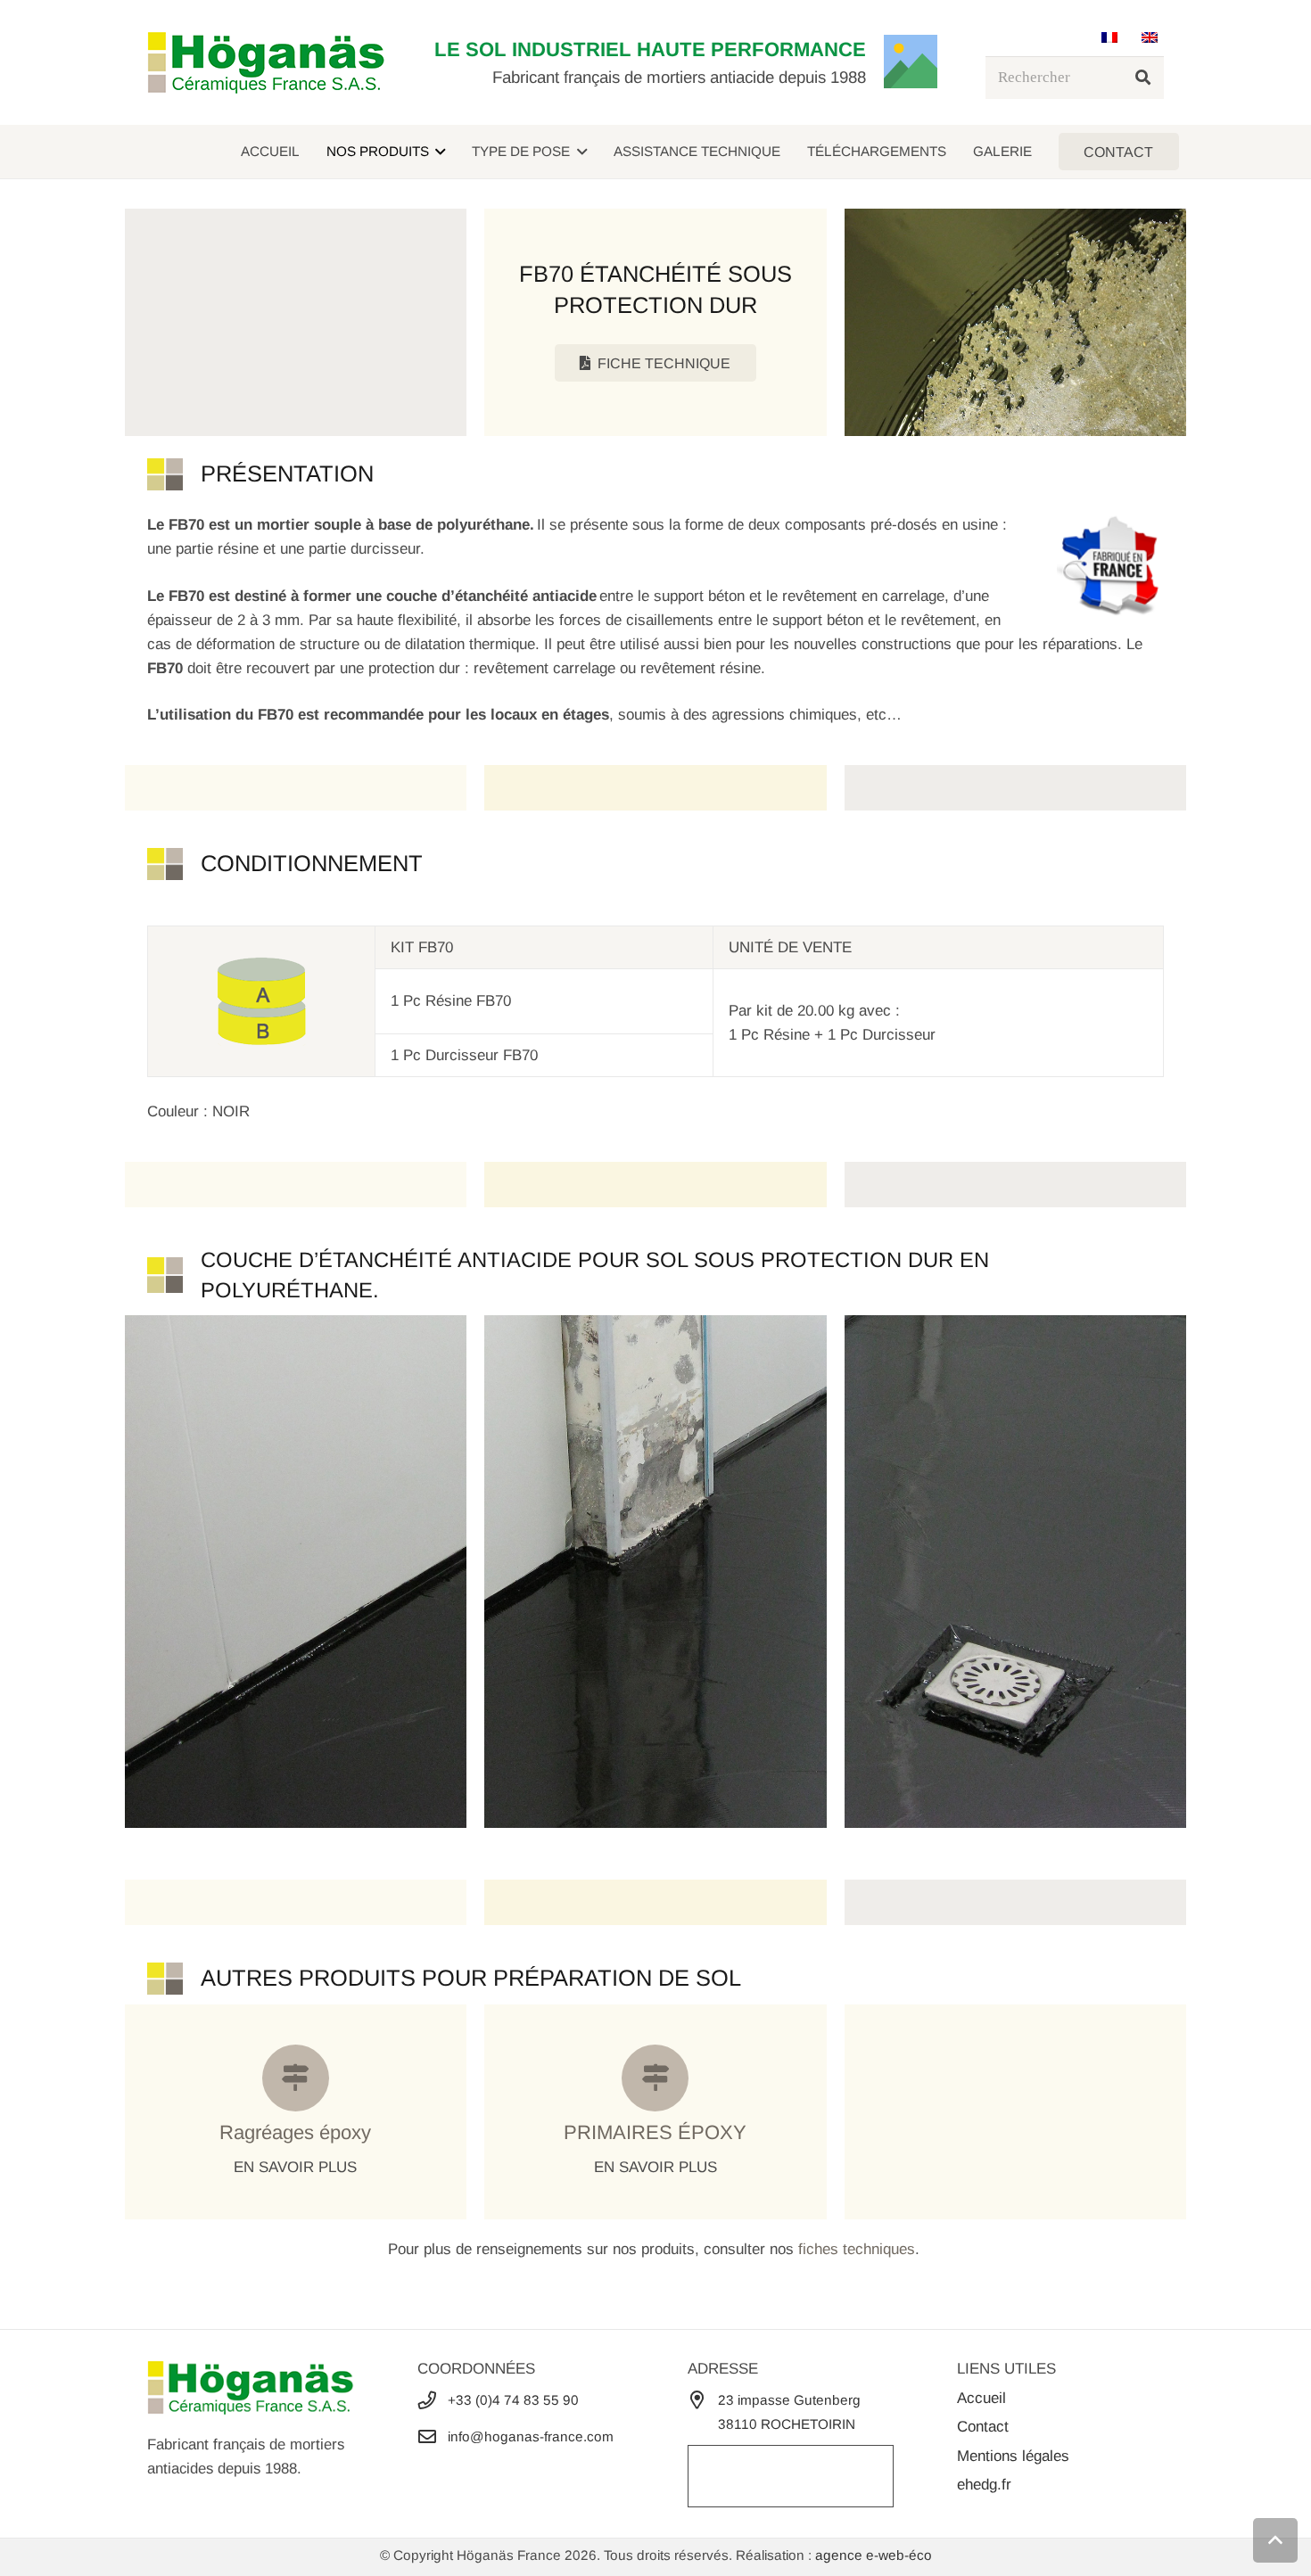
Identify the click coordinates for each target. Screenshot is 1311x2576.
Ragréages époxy (295, 2132)
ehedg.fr (984, 2485)
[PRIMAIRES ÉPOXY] (655, 2078)
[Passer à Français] (1113, 37)
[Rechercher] (1142, 78)
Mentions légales (1013, 2456)
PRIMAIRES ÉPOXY (655, 2132)
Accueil (981, 2398)
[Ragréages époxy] (296, 2078)
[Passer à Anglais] (1153, 37)
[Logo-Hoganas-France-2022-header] (266, 62)
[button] (437, 152)
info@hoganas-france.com (531, 2436)
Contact (983, 2427)
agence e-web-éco (874, 2555)
